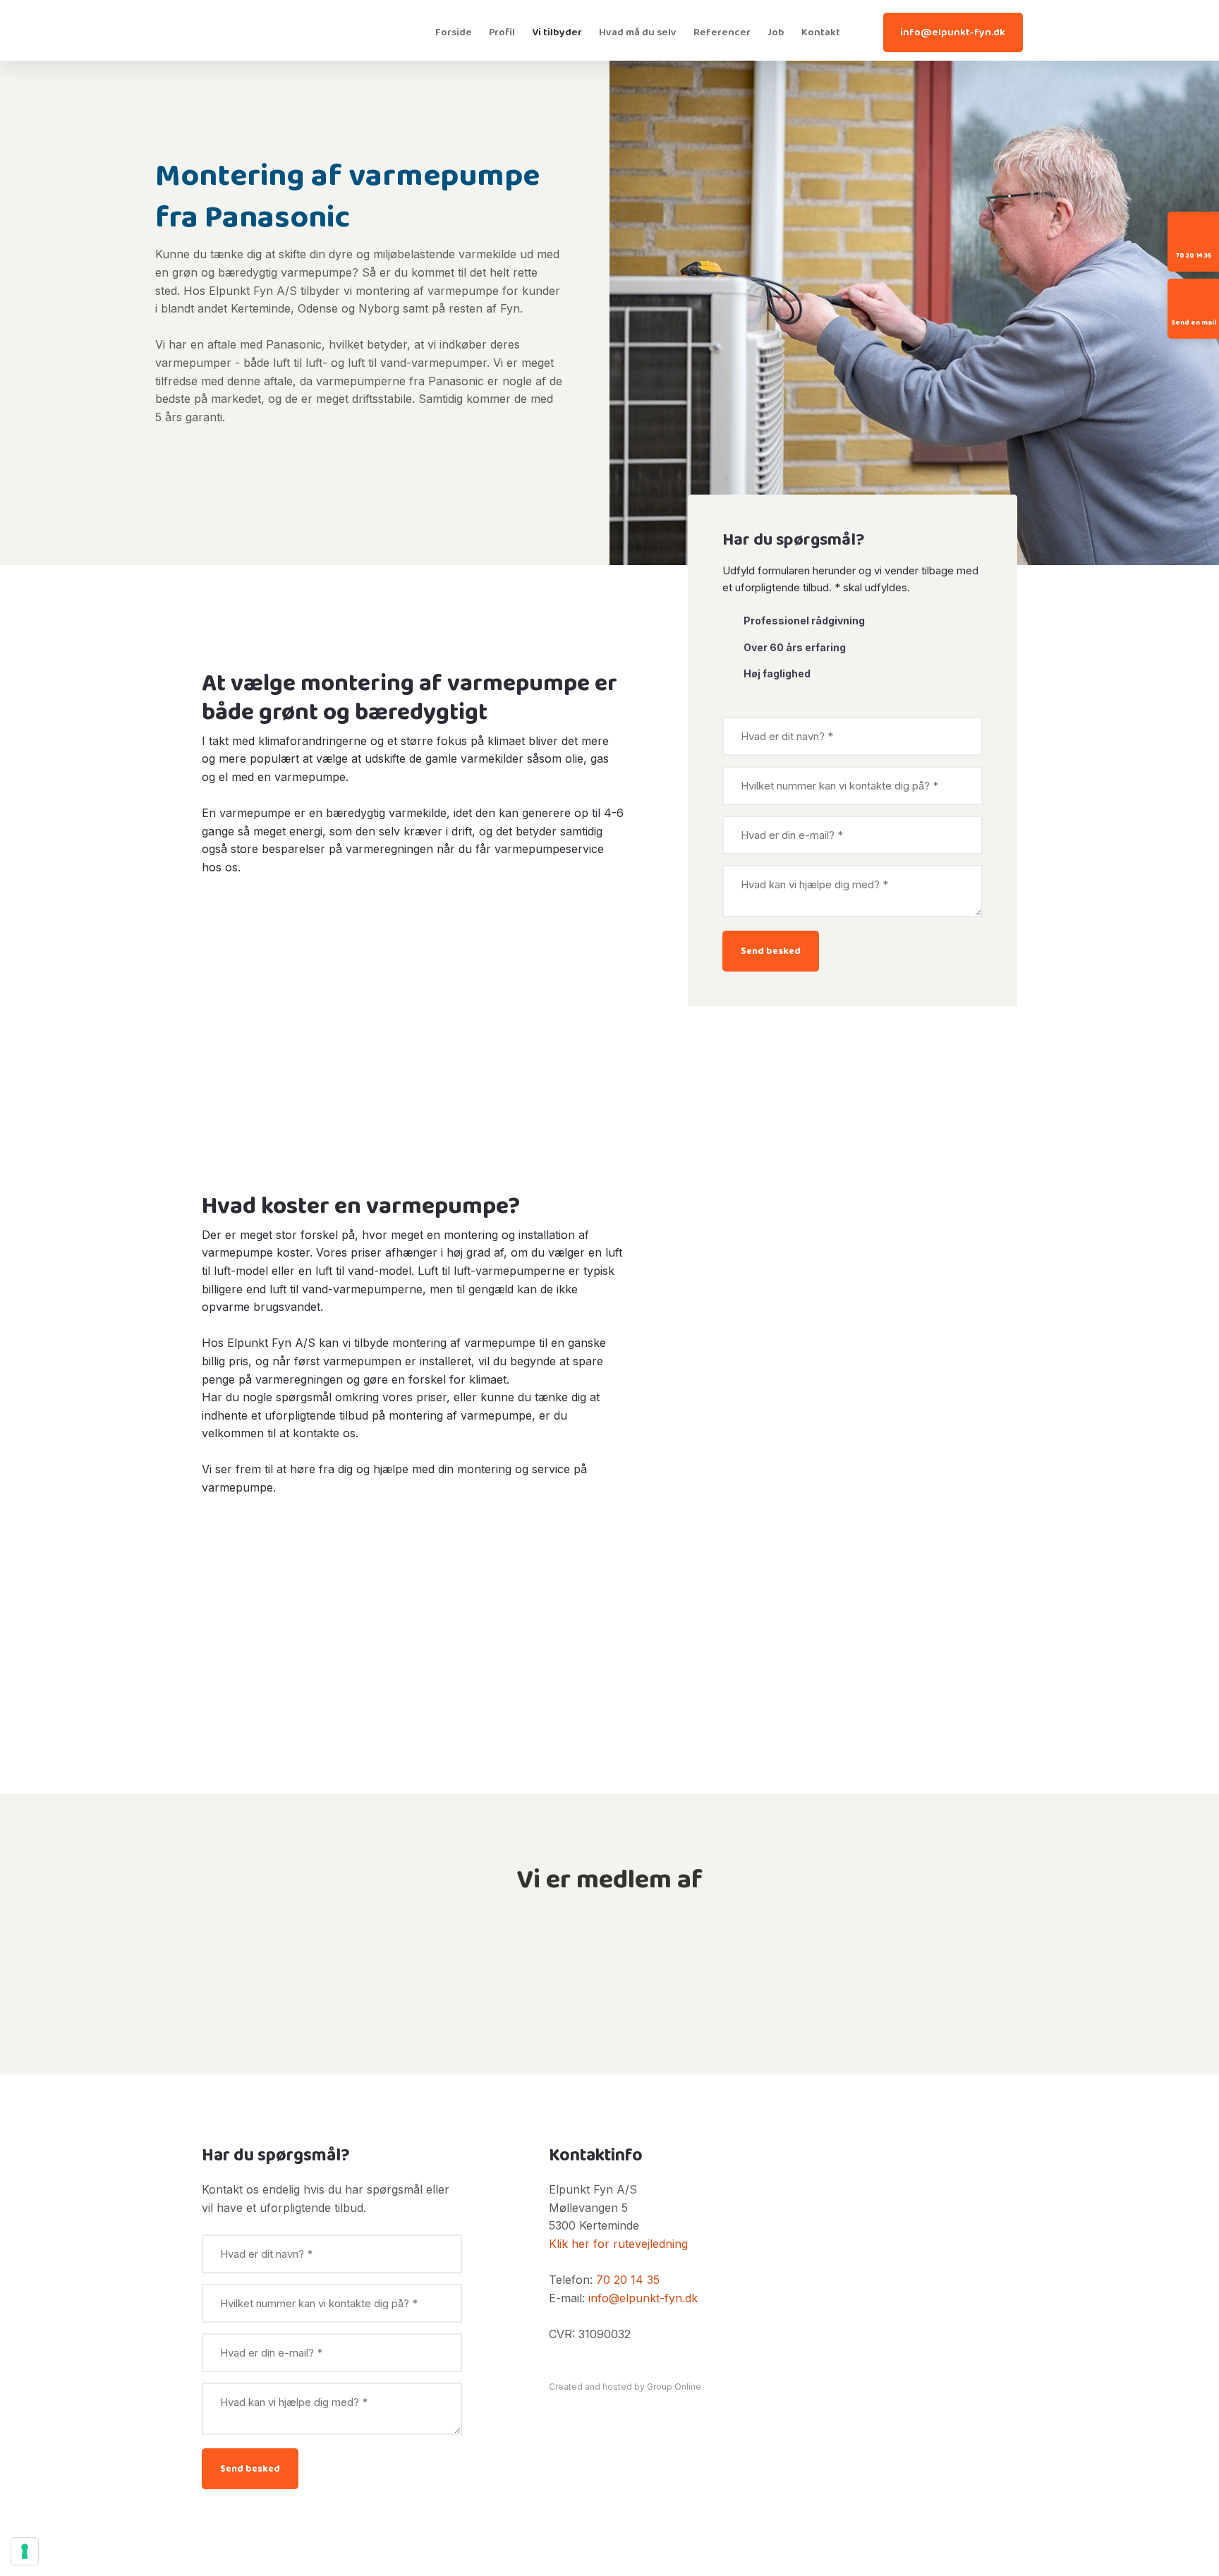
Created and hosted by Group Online (625, 2387)
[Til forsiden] (297, 30)
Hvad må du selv (638, 32)
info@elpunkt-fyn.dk (643, 2298)
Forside (454, 32)
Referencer (722, 32)
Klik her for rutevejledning (618, 2244)
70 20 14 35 (628, 2280)
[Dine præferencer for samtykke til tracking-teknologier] (25, 2551)
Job (776, 32)
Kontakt (821, 32)
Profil (502, 32)
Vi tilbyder (557, 32)
